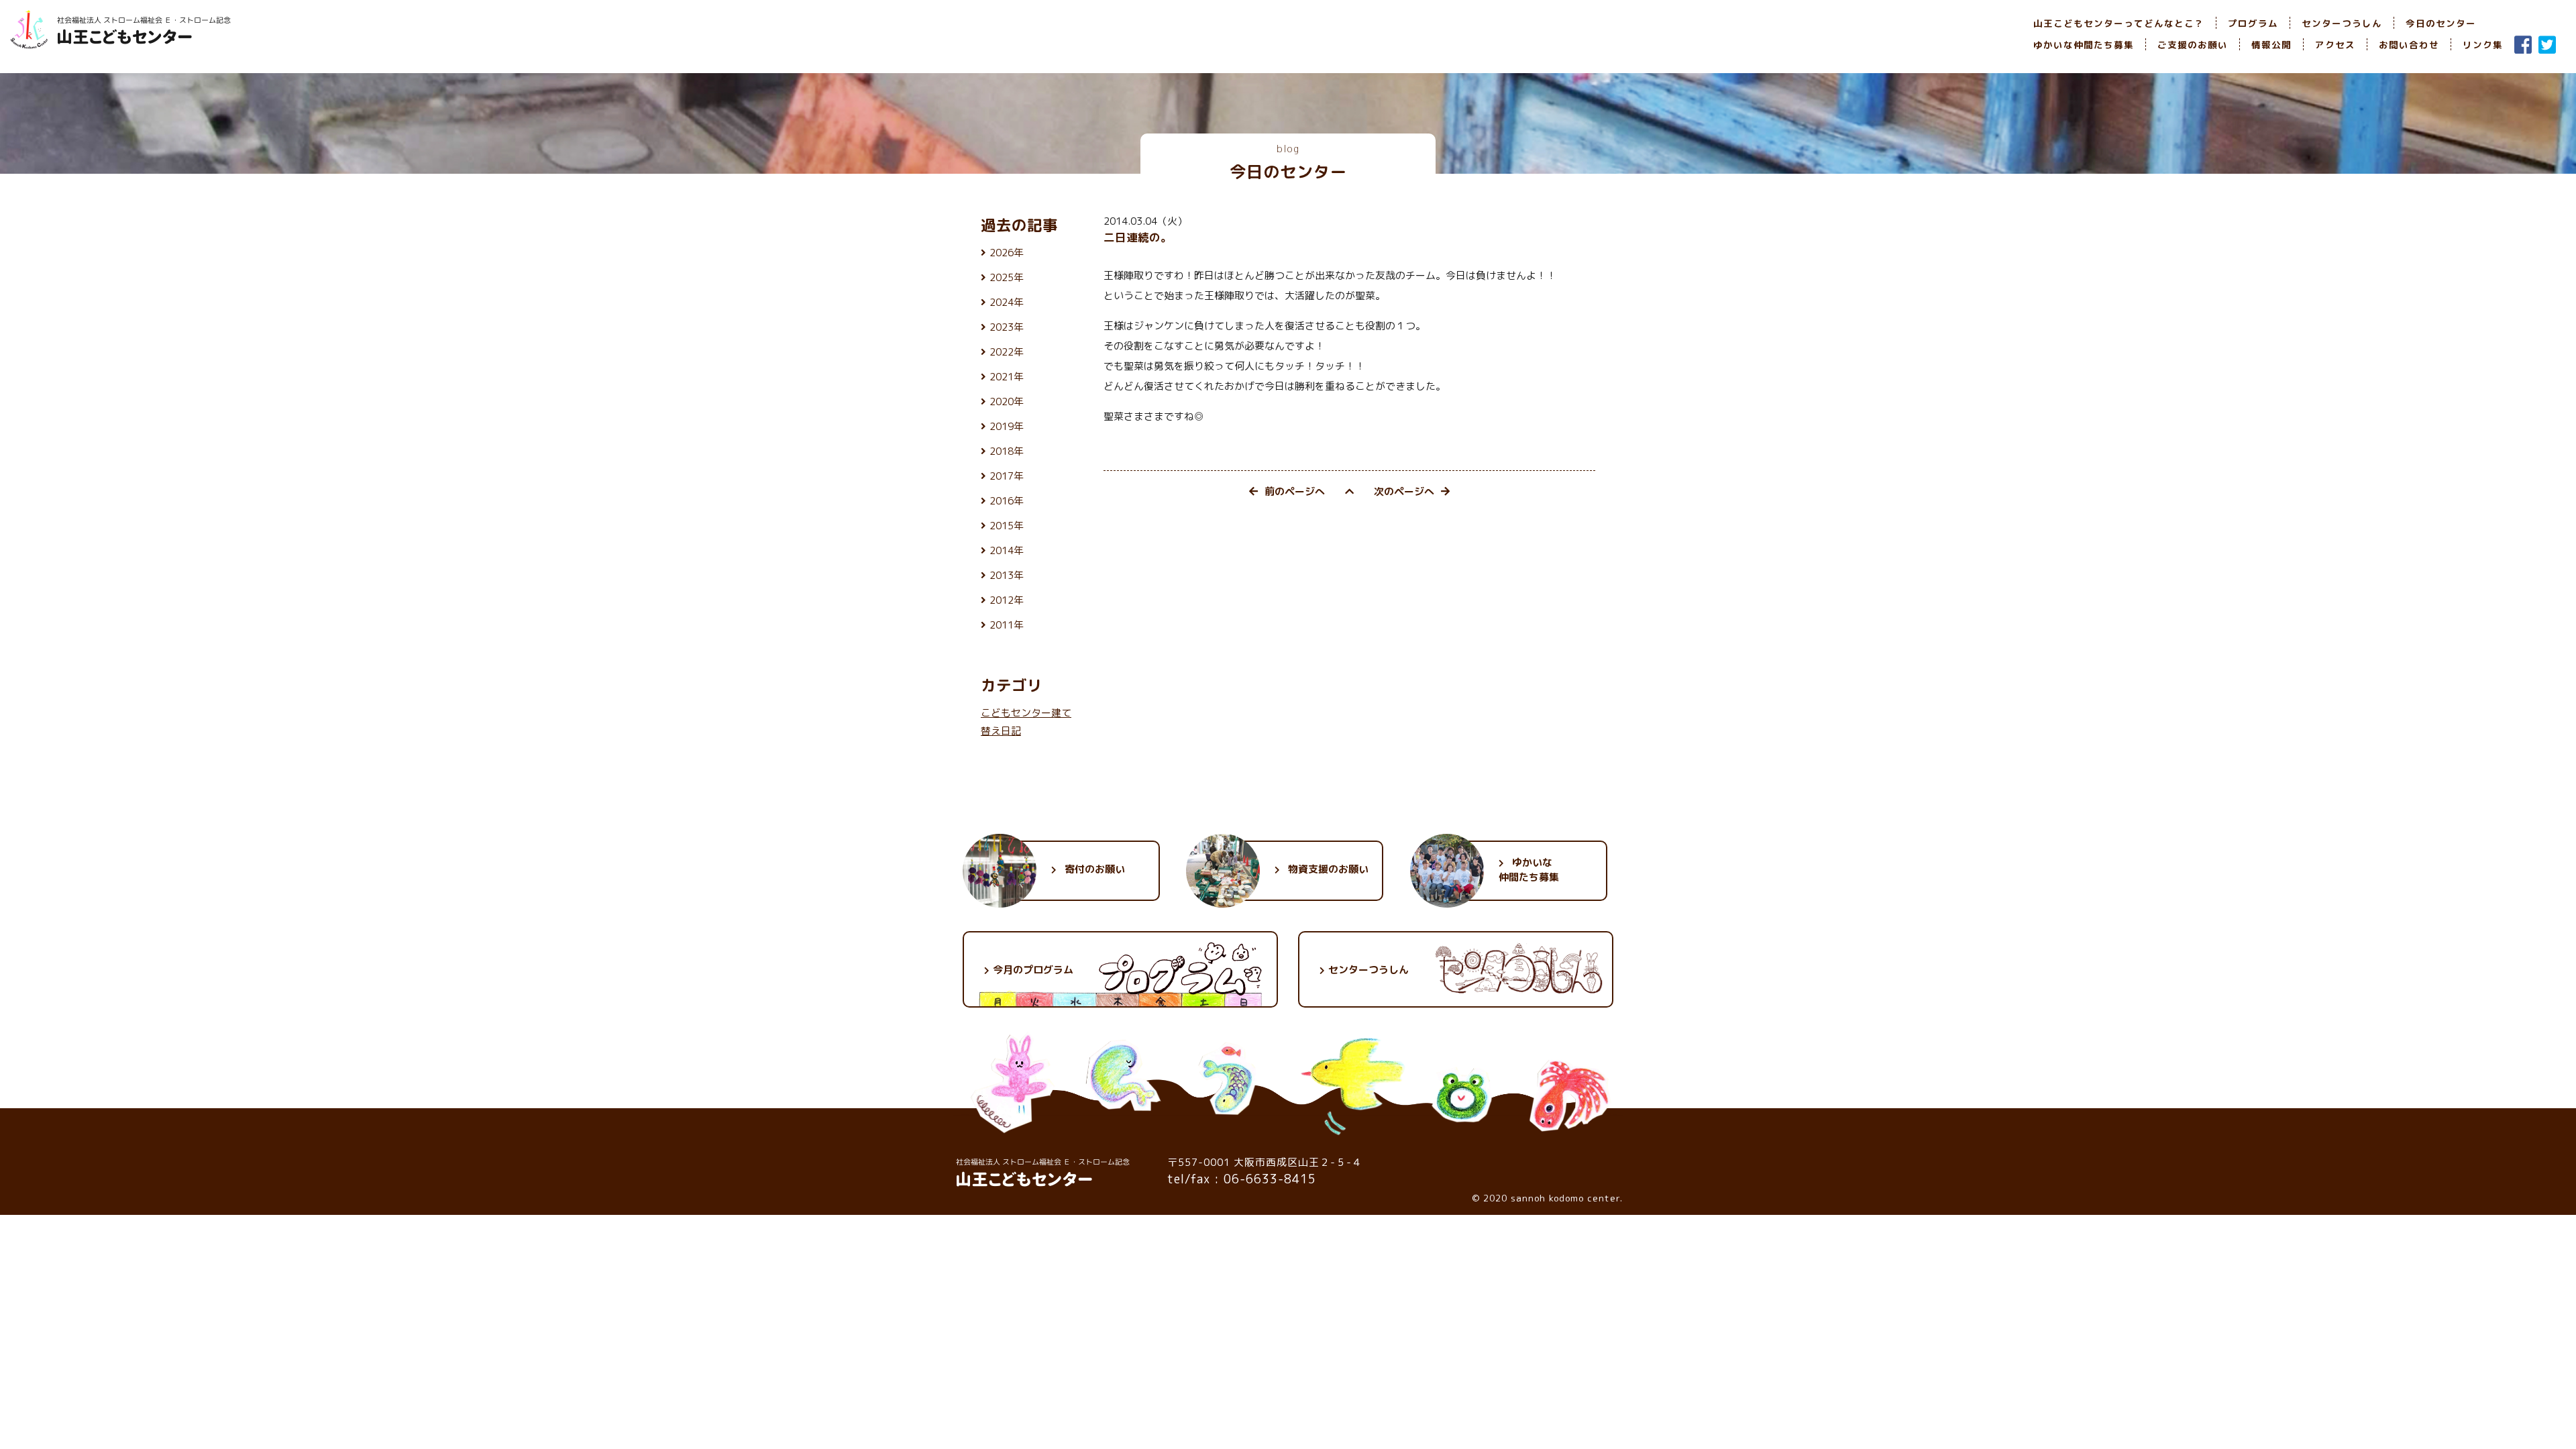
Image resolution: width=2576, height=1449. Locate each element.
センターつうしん (2342, 23)
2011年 (1007, 625)
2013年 (1007, 575)
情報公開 (2271, 45)
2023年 (1007, 327)
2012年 (1007, 600)
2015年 (1007, 526)
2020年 (1007, 401)
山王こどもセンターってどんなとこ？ (2119, 23)
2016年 (1007, 501)
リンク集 (2483, 45)
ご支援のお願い (2193, 45)
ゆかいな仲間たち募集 (2084, 45)
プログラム (2253, 23)
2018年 (1007, 451)
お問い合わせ (2409, 45)
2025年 (1007, 277)
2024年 (1007, 302)
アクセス (2335, 45)
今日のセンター (2441, 23)
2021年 (1007, 377)
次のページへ (1404, 491)
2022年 (1007, 352)
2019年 (1007, 426)
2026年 (1007, 253)
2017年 (1007, 476)
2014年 (1007, 550)
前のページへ (1295, 491)
